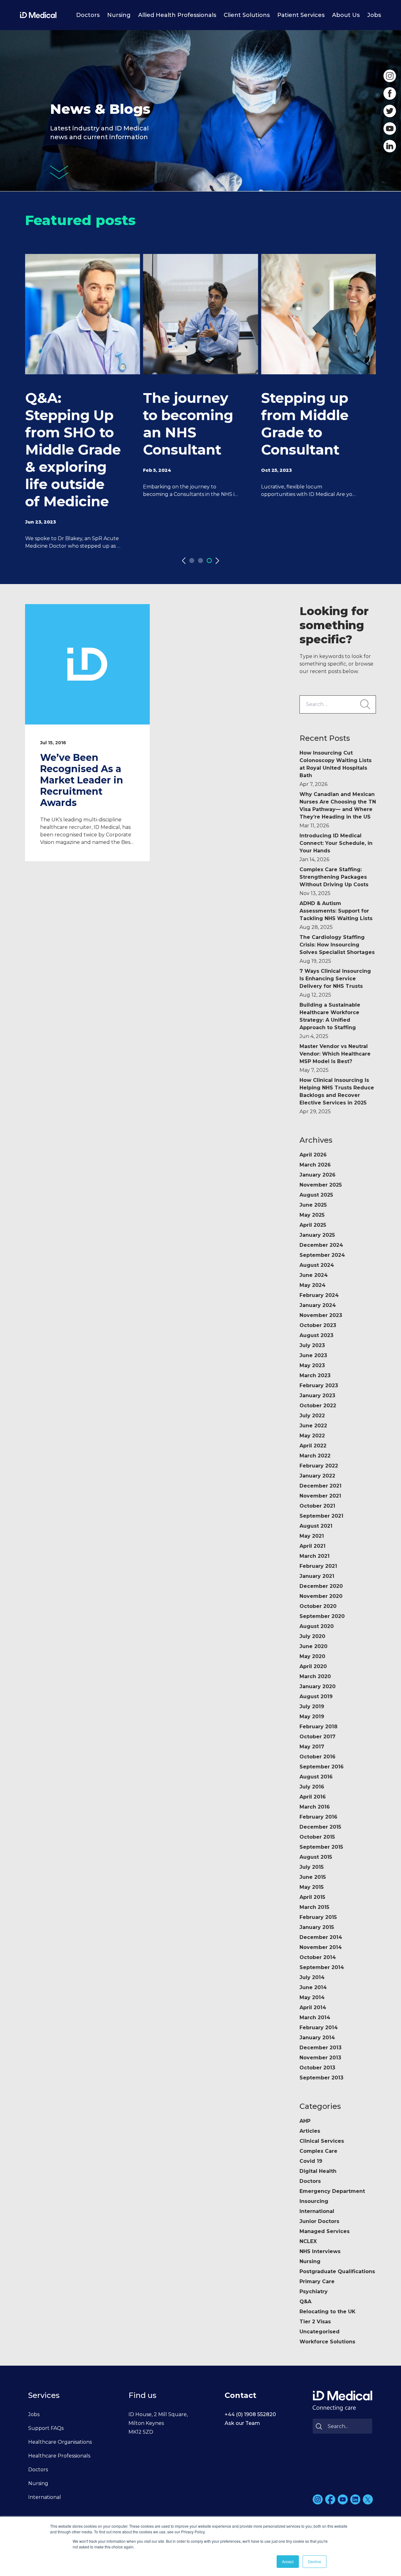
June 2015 (313, 1877)
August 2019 (316, 1696)
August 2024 (317, 1265)
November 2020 (321, 1596)
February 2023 (319, 1385)
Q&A (305, 2302)
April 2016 (313, 1797)
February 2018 (318, 1727)
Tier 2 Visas (315, 2322)
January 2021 (317, 1576)
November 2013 (320, 2058)
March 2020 (315, 1676)
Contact (240, 2395)
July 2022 (312, 1416)
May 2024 (312, 1285)
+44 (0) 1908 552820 (250, 2414)
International (317, 2211)
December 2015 (320, 1827)
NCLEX (308, 2241)
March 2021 (315, 1556)
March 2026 (315, 1165)
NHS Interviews (320, 2251)
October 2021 (317, 1506)
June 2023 (313, 1355)
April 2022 (313, 1446)
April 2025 (313, 1225)
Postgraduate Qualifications (337, 2271)
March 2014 (315, 2018)
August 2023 (316, 1335)
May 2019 (312, 1717)
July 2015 (312, 1867)
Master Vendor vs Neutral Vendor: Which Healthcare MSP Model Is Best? (335, 1058)
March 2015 (314, 1907)
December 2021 (320, 1486)
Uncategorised (320, 2332)
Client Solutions (247, 15)
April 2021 (312, 1546)
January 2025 (317, 1235)
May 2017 (312, 1747)
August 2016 (316, 1777)
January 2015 (317, 1927)
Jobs (374, 15)
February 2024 (319, 1295)
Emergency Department (332, 2191)
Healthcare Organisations (60, 2442)
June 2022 (313, 1426)
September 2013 (321, 2078)
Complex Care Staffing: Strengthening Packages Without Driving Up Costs (334, 881)
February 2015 (318, 1917)
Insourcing (314, 2201)
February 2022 (319, 1466)
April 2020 (313, 1666)
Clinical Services (322, 2141)
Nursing (119, 15)
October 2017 (318, 1737)
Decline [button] (315, 2561)
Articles (310, 2131)
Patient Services (301, 15)
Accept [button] (288, 2561)
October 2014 (318, 1957)
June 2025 (313, 1205)
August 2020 (317, 1626)
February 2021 (318, 1566)
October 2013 (317, 2068)
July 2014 (312, 1977)
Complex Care (318, 2151)
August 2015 (316, 1857)
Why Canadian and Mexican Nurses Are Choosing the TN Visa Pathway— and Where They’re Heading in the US (338, 810)
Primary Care (317, 2281)
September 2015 (321, 1847)
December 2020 (321, 1586)
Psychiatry (314, 2292)
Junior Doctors (319, 2221)
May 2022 (312, 1436)
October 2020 (318, 1606)
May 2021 (312, 1536)
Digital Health (318, 2171)
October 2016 (318, 1757)
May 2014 (312, 1997)
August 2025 (316, 1195)
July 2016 (312, 1787)
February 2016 (318, 1817)
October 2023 (318, 1325)
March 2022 (315, 1456)
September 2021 (321, 1516)
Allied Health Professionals (177, 15)
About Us (346, 15)
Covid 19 (311, 2161)
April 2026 (313, 1155)
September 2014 (322, 1967)
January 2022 (317, 1476)
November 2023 (321, 1315)
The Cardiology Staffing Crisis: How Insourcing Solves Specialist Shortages (337, 949)
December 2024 (321, 1245)
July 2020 (312, 1636)
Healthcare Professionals (59, 2456)
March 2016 (315, 1807)
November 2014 (321, 1947)
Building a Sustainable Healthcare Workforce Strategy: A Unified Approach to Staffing (330, 1021)
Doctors (88, 15)
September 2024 (322, 1255)
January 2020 (318, 1686)
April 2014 (313, 2007)
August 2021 (316, 1526)
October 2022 (318, 1406)
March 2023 (315, 1375)
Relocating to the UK (328, 2312)
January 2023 (317, 1396)
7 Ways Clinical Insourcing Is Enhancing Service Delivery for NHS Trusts (335, 983)
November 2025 (321, 1185)
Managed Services (325, 2231)
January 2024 (318, 1305)
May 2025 (312, 1215)
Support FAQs (46, 2428)
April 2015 (312, 1897)
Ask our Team (242, 2423)
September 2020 (322, 1616)
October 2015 (317, 1837)
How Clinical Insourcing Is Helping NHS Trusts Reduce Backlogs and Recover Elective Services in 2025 (337, 1096)
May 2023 (312, 1365)
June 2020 (313, 1646)
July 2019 (312, 1707)
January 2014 (317, 2038)
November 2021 (320, 1496)
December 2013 (320, 2048)
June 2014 (313, 1987)
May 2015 (312, 1887)
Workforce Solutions (327, 2342)
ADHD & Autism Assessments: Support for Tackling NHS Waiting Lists (336, 915)
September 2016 (322, 1767)
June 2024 (314, 1275)
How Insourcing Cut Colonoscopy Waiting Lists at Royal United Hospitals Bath (336, 769)
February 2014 (319, 2028)
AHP (305, 2121)
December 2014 (321, 1937)
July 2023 (312, 1345)
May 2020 (312, 1656)
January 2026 (318, 1175)
